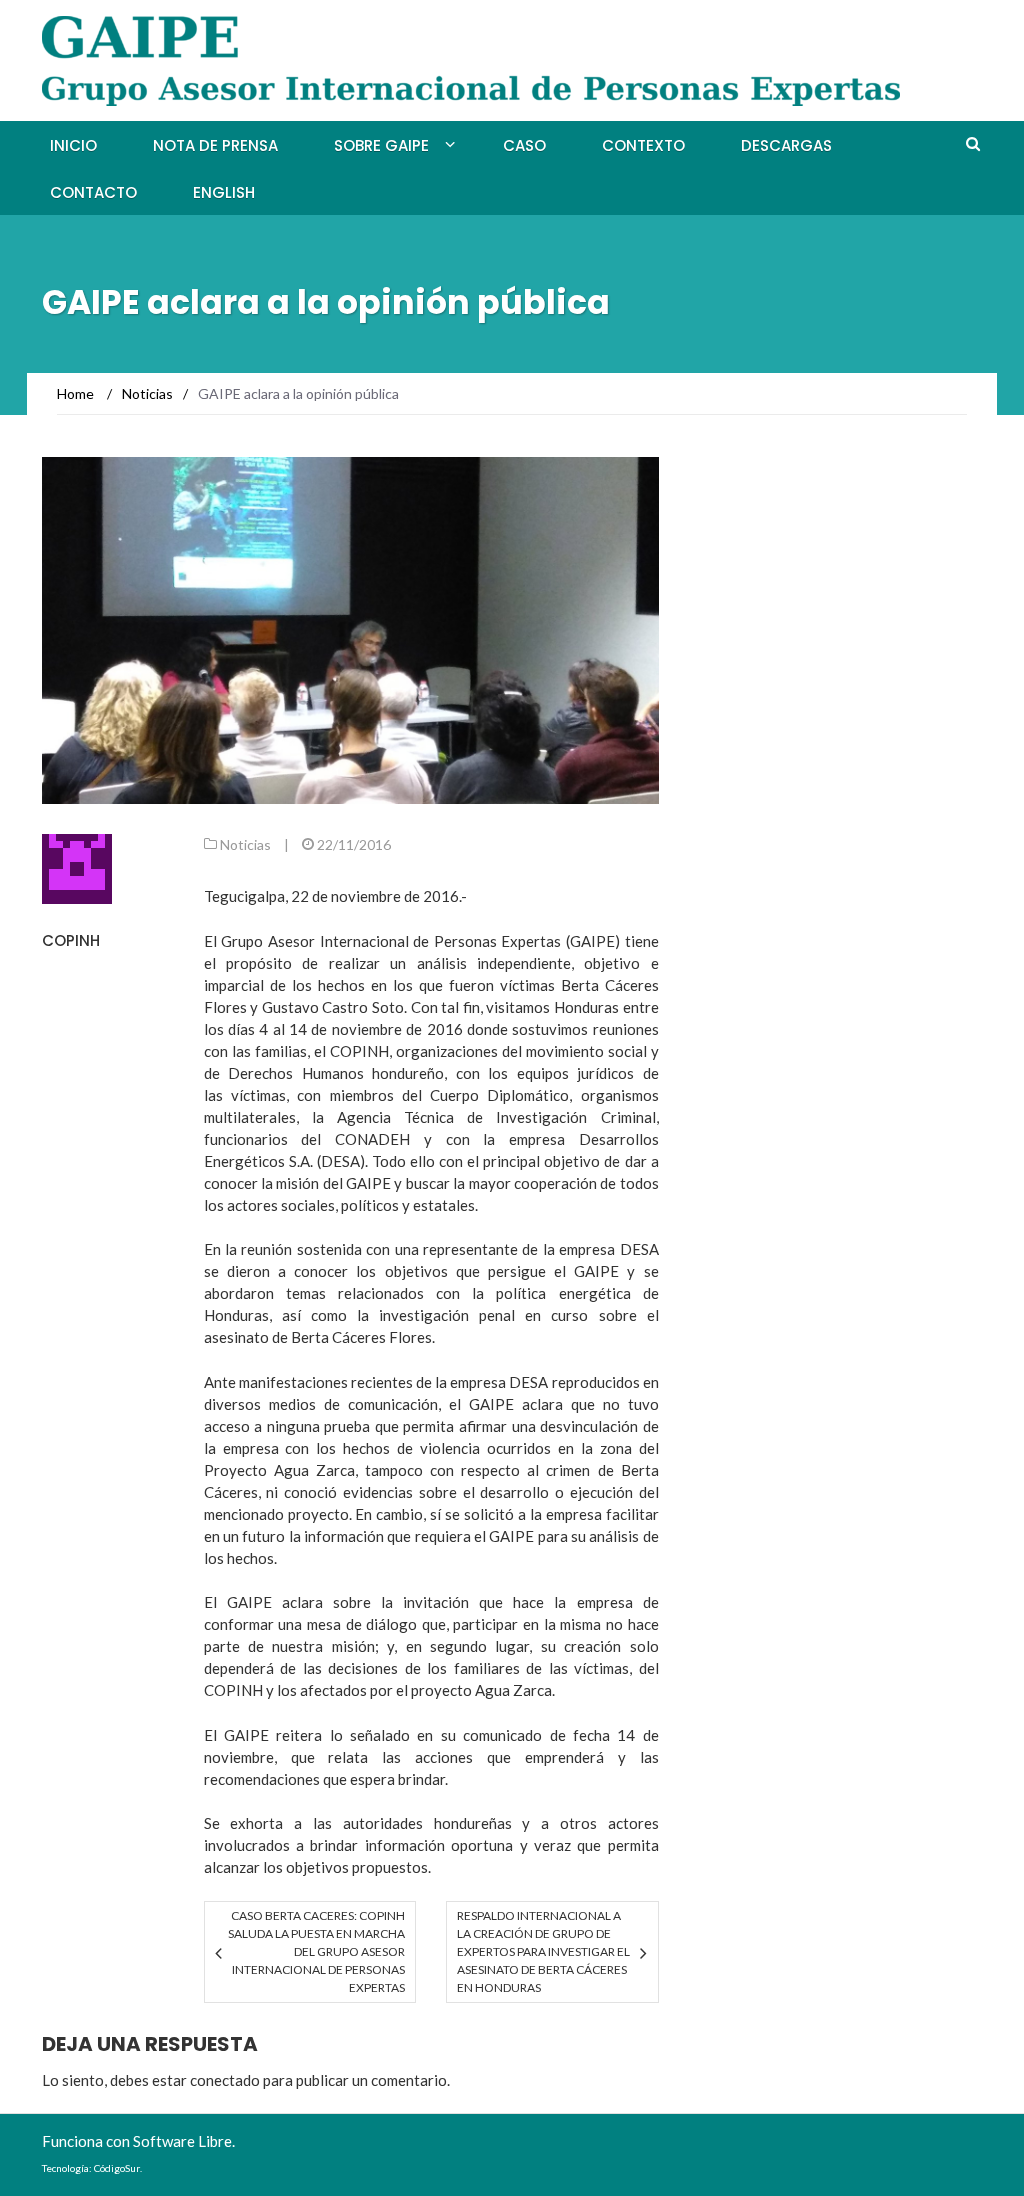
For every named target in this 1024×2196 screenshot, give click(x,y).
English (224, 192)
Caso (524, 145)
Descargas (786, 145)
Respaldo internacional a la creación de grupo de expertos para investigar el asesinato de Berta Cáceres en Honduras (543, 1951)
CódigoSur (117, 2168)
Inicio (73, 145)
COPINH (71, 940)
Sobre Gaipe (381, 145)
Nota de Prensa (215, 145)
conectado (225, 2080)
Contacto (93, 192)
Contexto (643, 145)
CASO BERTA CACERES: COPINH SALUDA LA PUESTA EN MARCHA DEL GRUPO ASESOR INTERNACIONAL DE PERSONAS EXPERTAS (316, 1951)
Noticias (245, 844)
